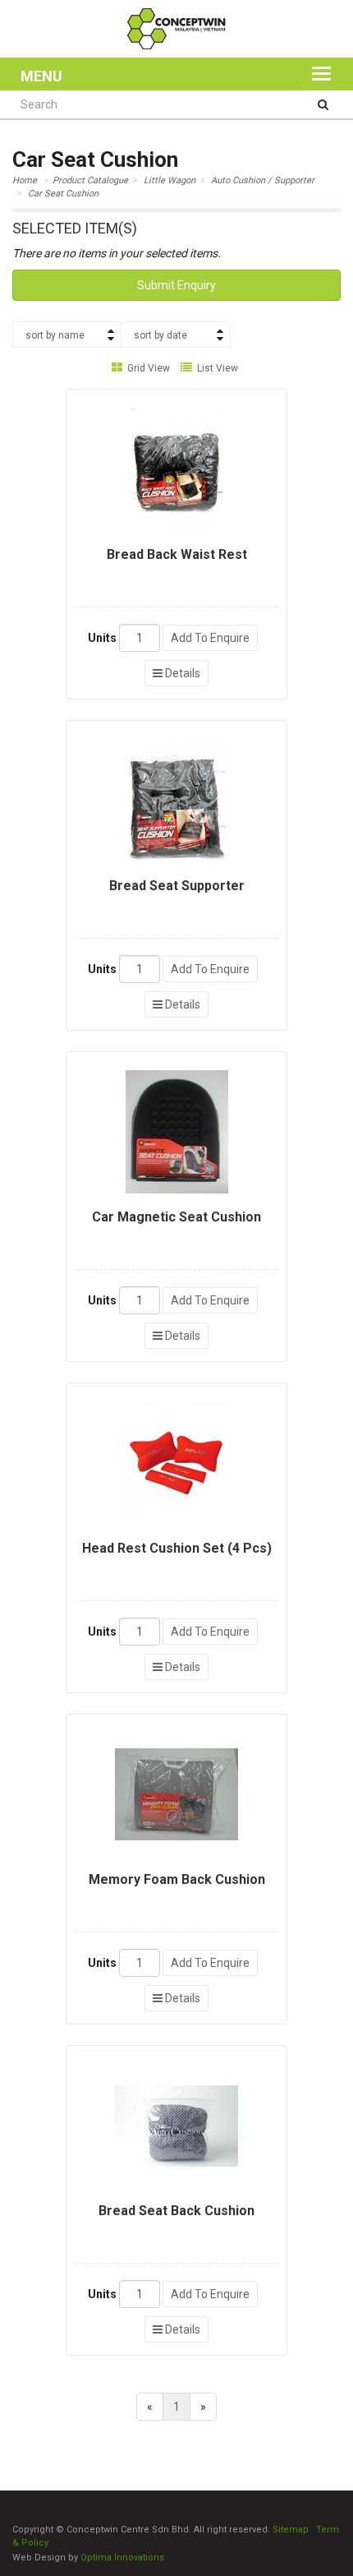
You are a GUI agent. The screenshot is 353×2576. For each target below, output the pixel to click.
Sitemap (291, 2530)
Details (181, 673)
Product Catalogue (90, 180)
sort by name (55, 335)
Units (102, 638)
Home (25, 180)
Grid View (147, 368)
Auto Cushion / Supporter (263, 180)
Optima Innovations (122, 2558)
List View (216, 368)
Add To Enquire (210, 638)
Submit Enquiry (176, 285)
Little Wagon (170, 180)
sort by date (160, 335)
